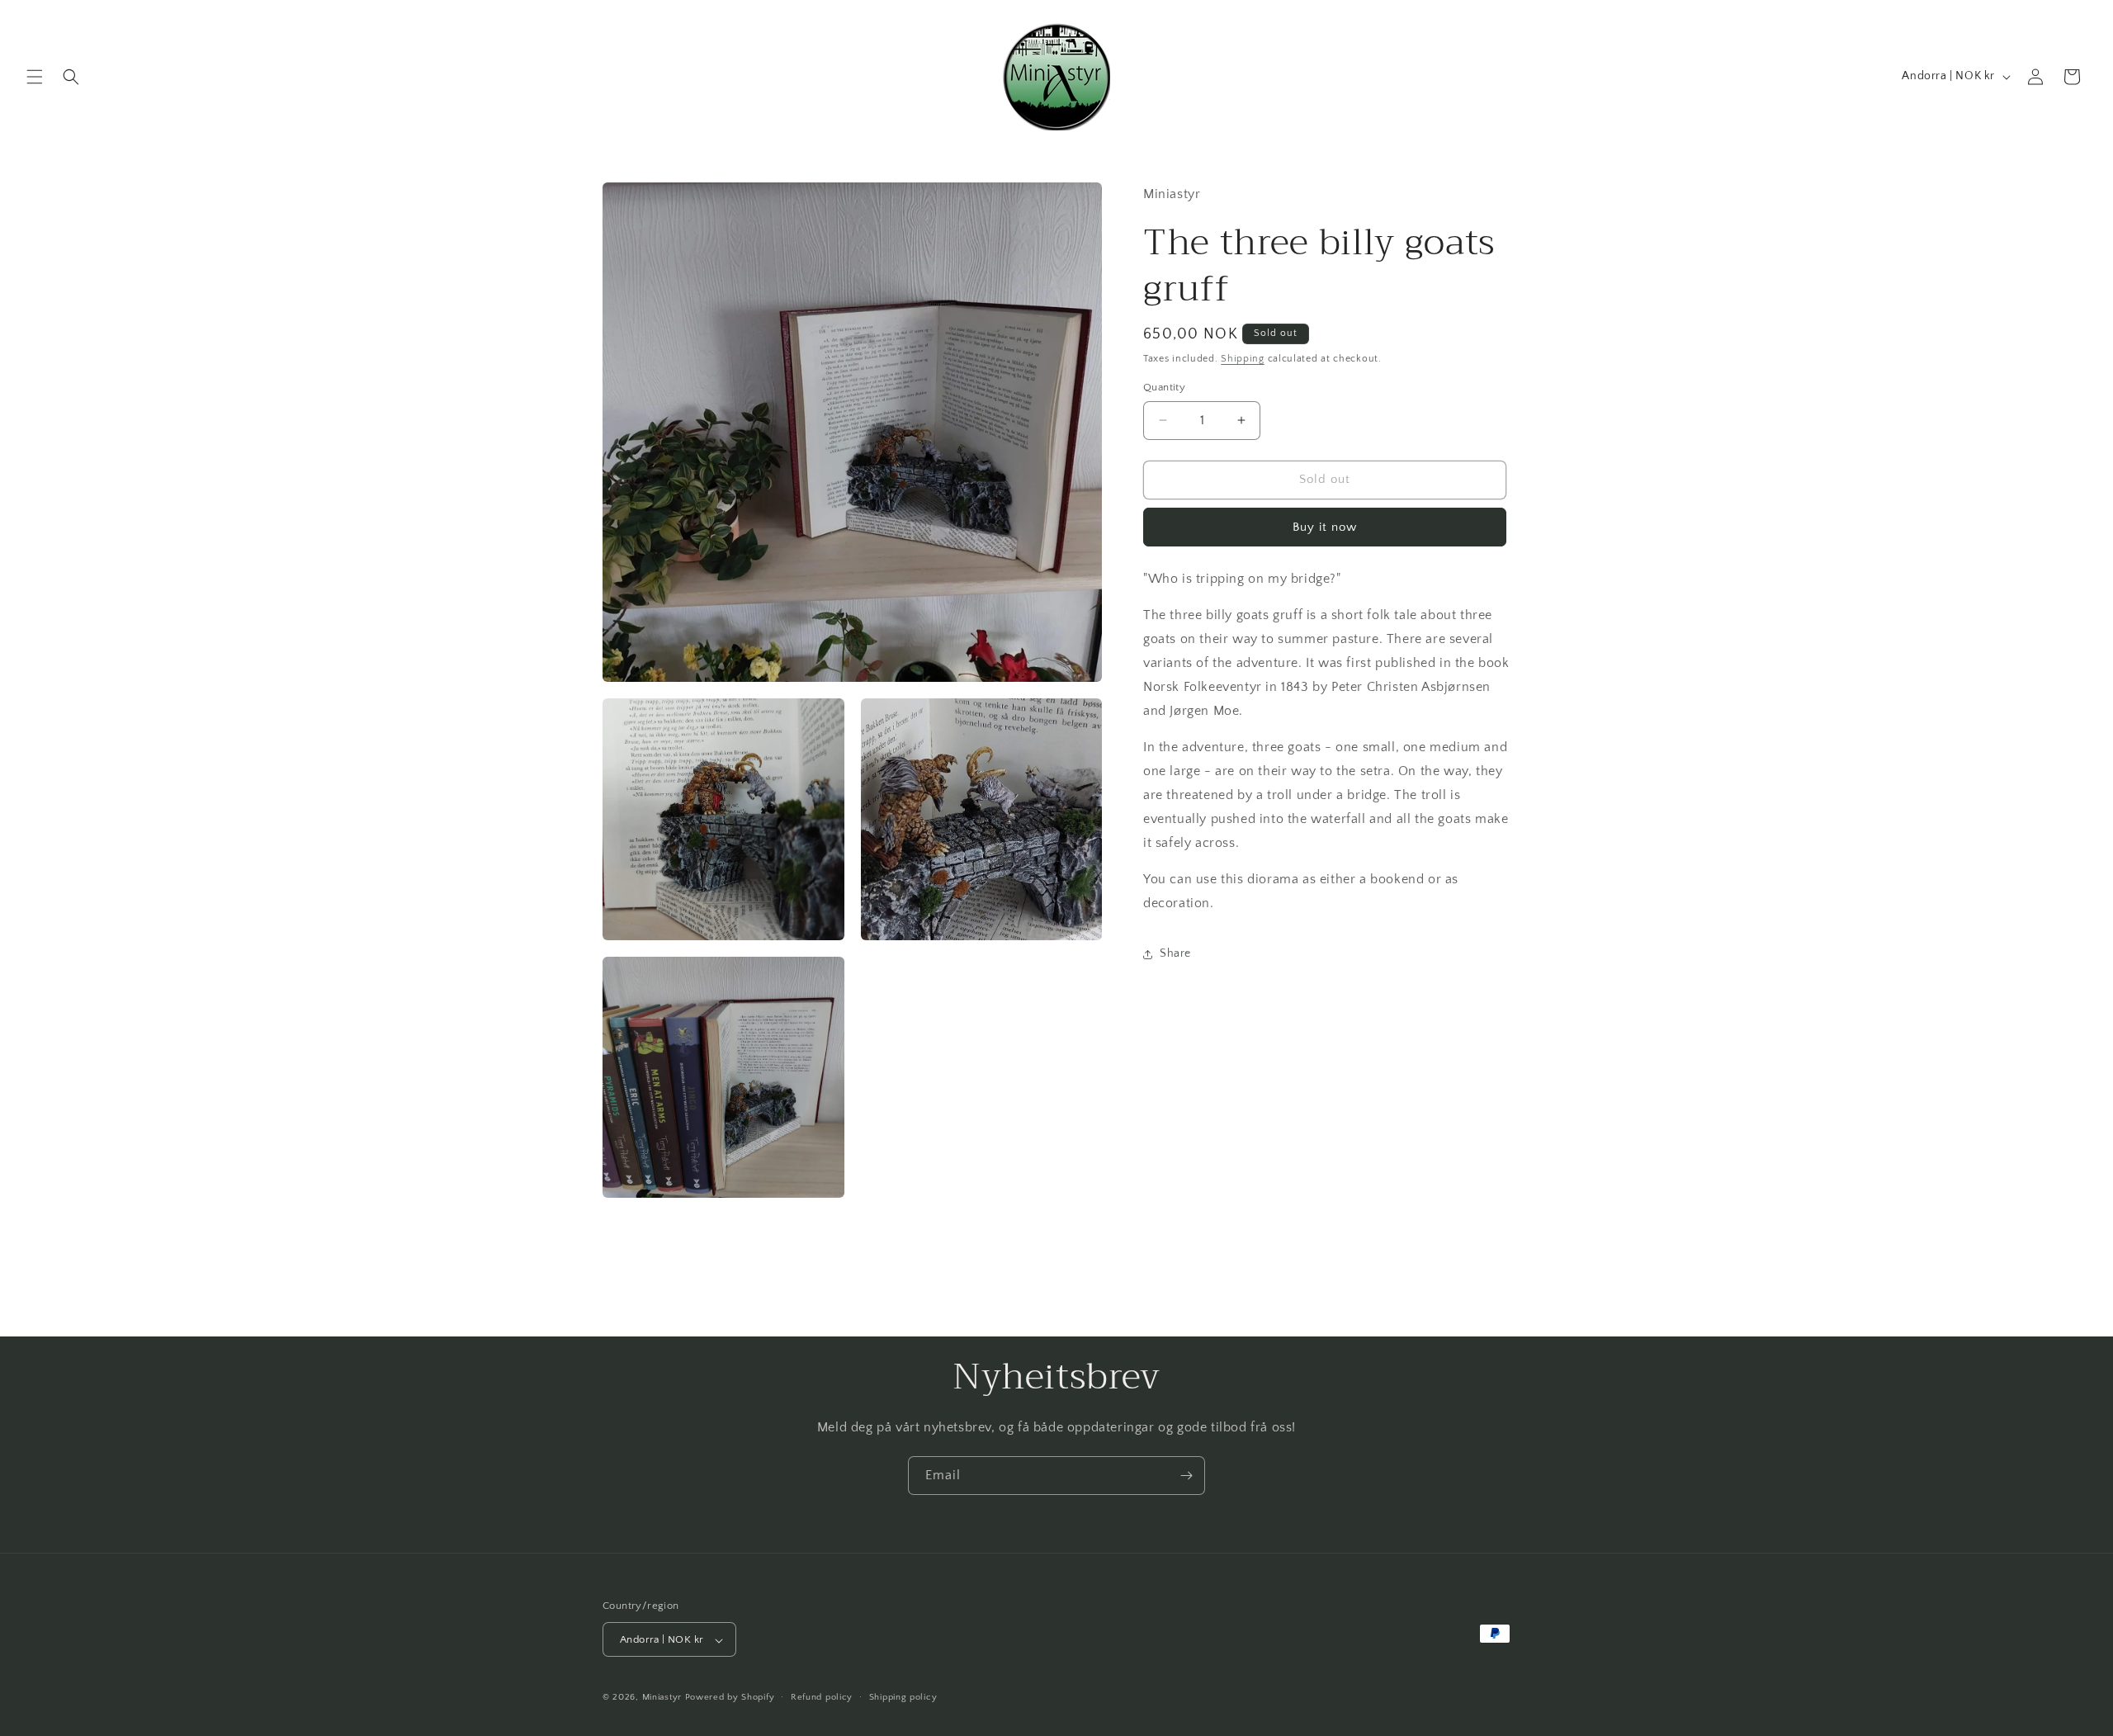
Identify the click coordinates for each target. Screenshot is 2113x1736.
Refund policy (822, 1697)
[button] (35, 77)
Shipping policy (903, 1697)
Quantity (1164, 387)
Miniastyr (662, 1698)
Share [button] (1175, 953)
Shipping (1243, 359)
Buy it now (1325, 527)
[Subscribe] (1186, 1476)
